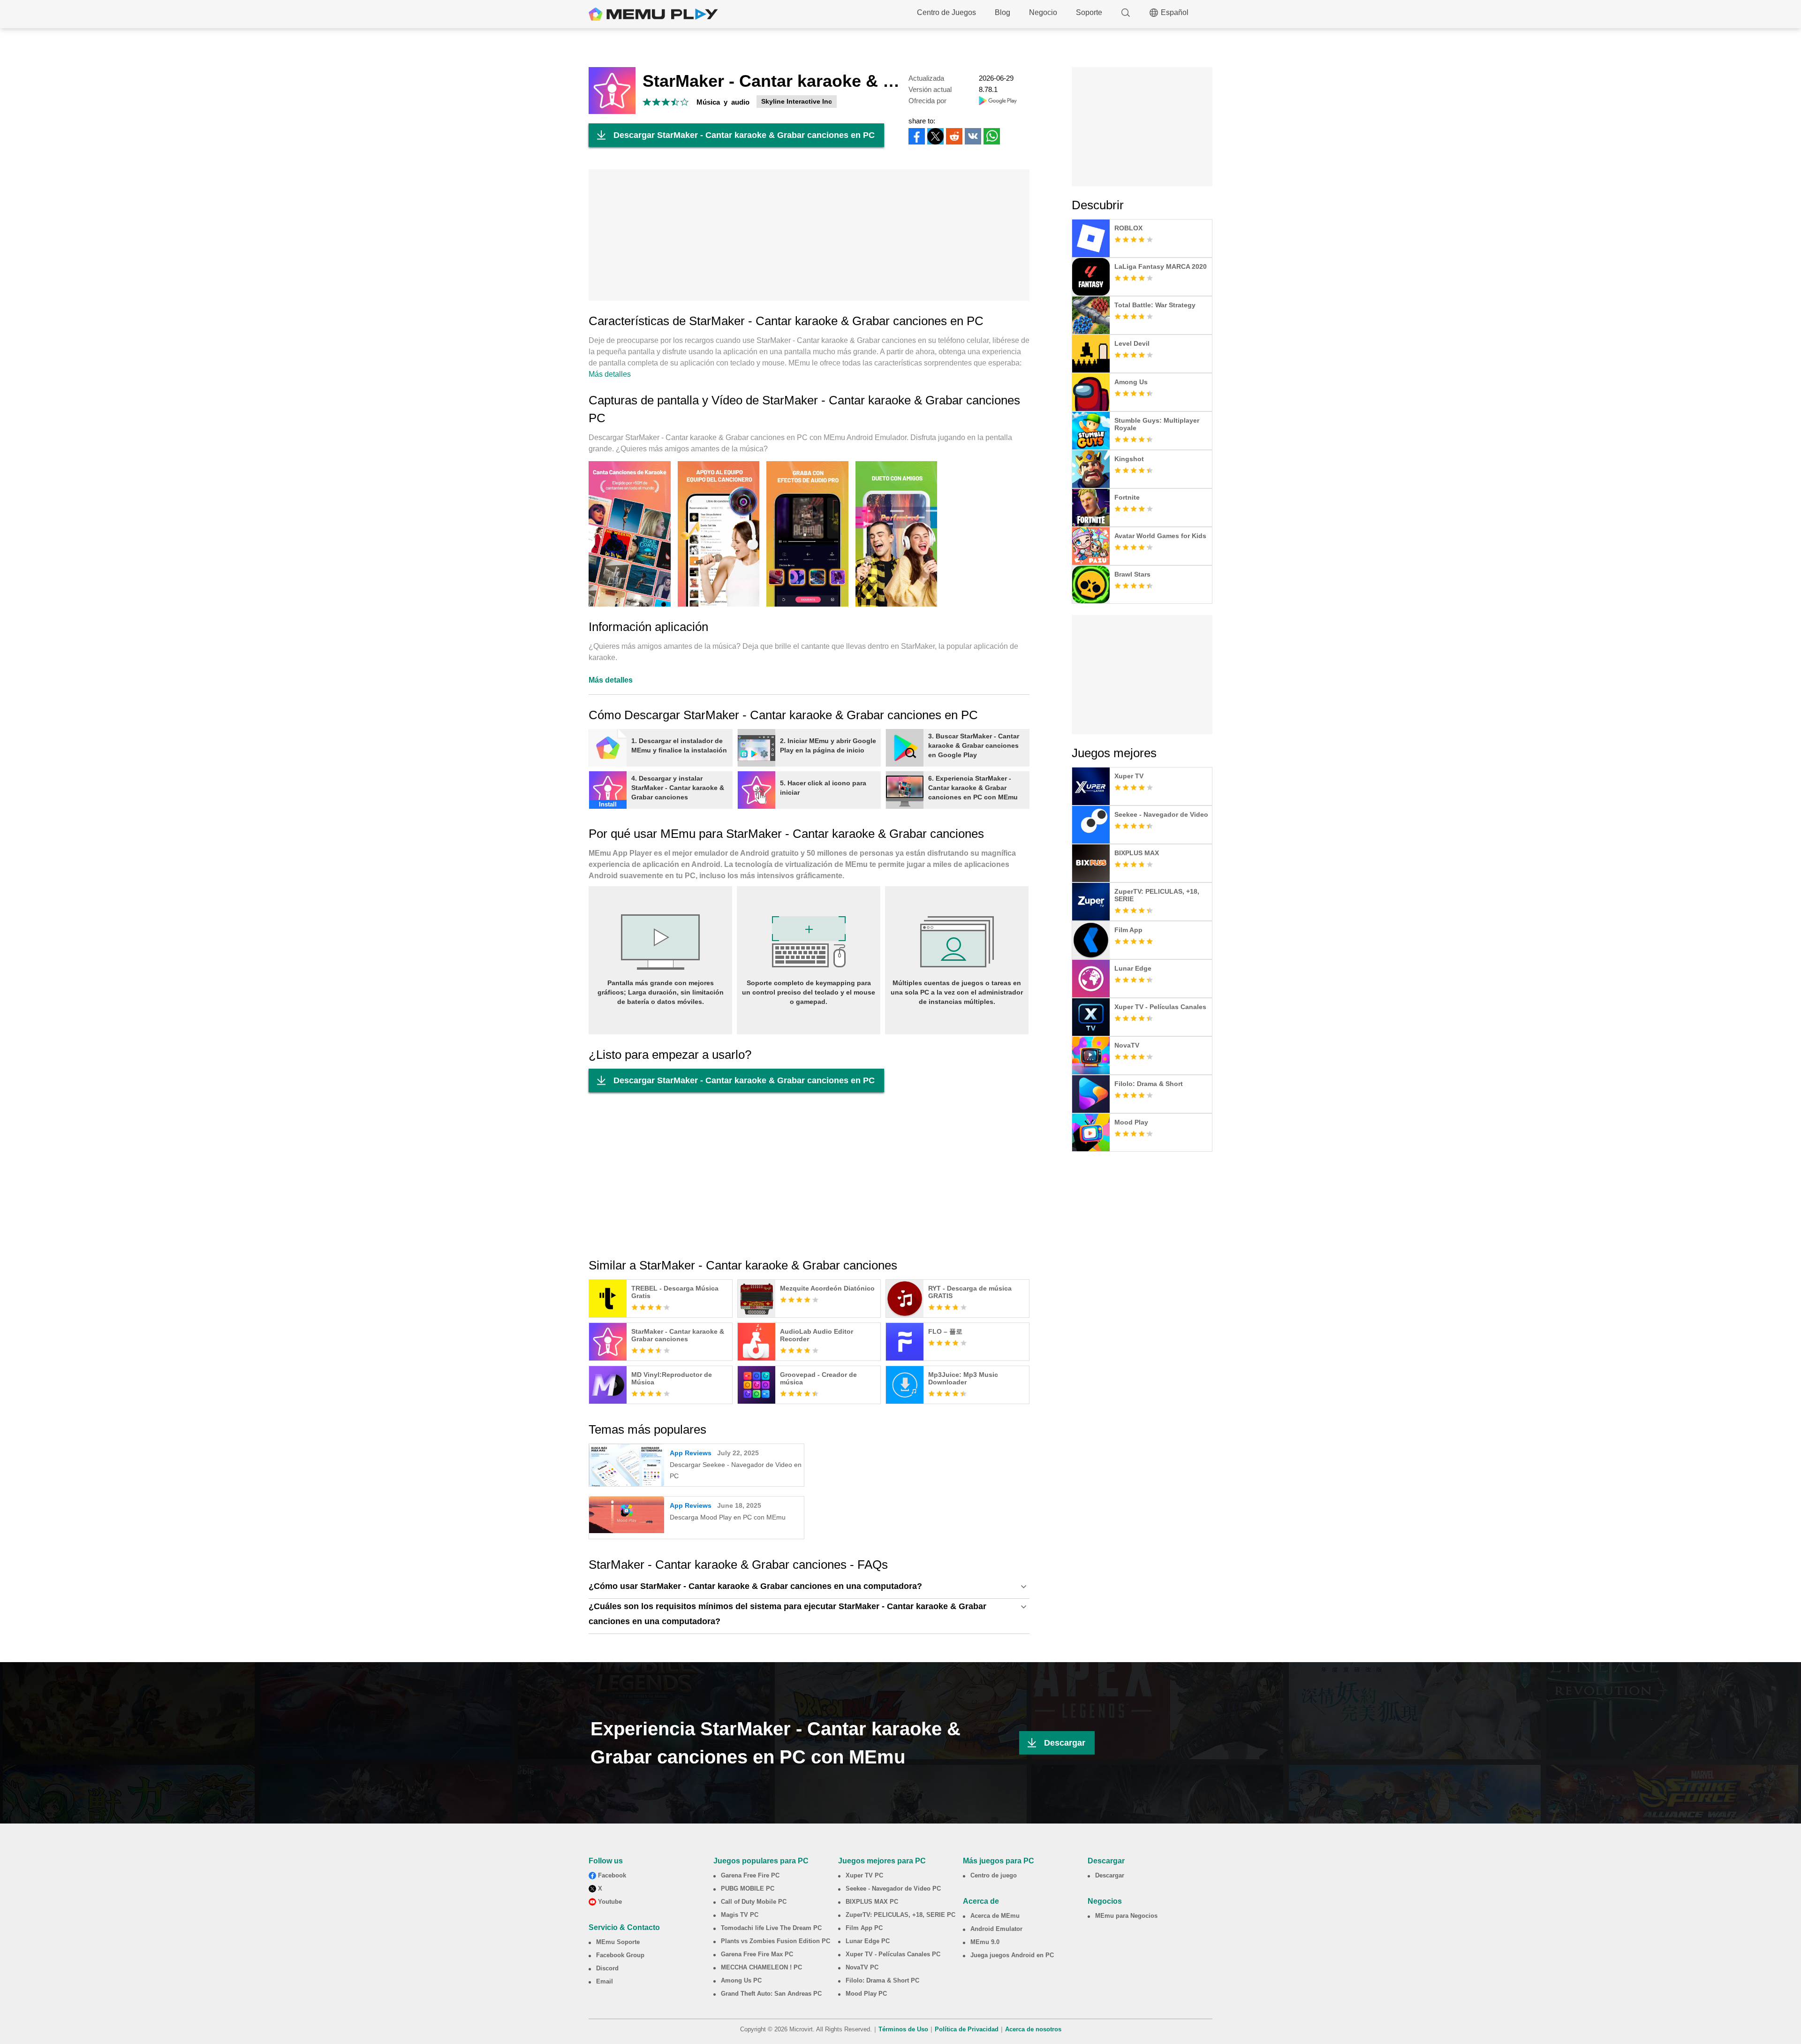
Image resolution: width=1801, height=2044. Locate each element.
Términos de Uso (903, 2029)
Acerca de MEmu (995, 1916)
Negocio (1043, 12)
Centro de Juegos (946, 12)
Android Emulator (996, 1929)
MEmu (653, 14)
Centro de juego (994, 1875)
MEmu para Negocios (1126, 1916)
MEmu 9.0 (985, 1942)
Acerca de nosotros (1033, 2029)
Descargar (1065, 1743)
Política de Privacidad (967, 2029)
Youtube (610, 1902)
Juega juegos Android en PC (1012, 1955)
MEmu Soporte (618, 1942)
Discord (607, 1968)
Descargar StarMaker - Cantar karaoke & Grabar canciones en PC (744, 135)
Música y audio (723, 102)
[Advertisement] (809, 235)
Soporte (1089, 12)
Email (605, 1981)
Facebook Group (620, 1955)
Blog (1003, 12)
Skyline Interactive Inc (797, 101)
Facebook (612, 1875)
